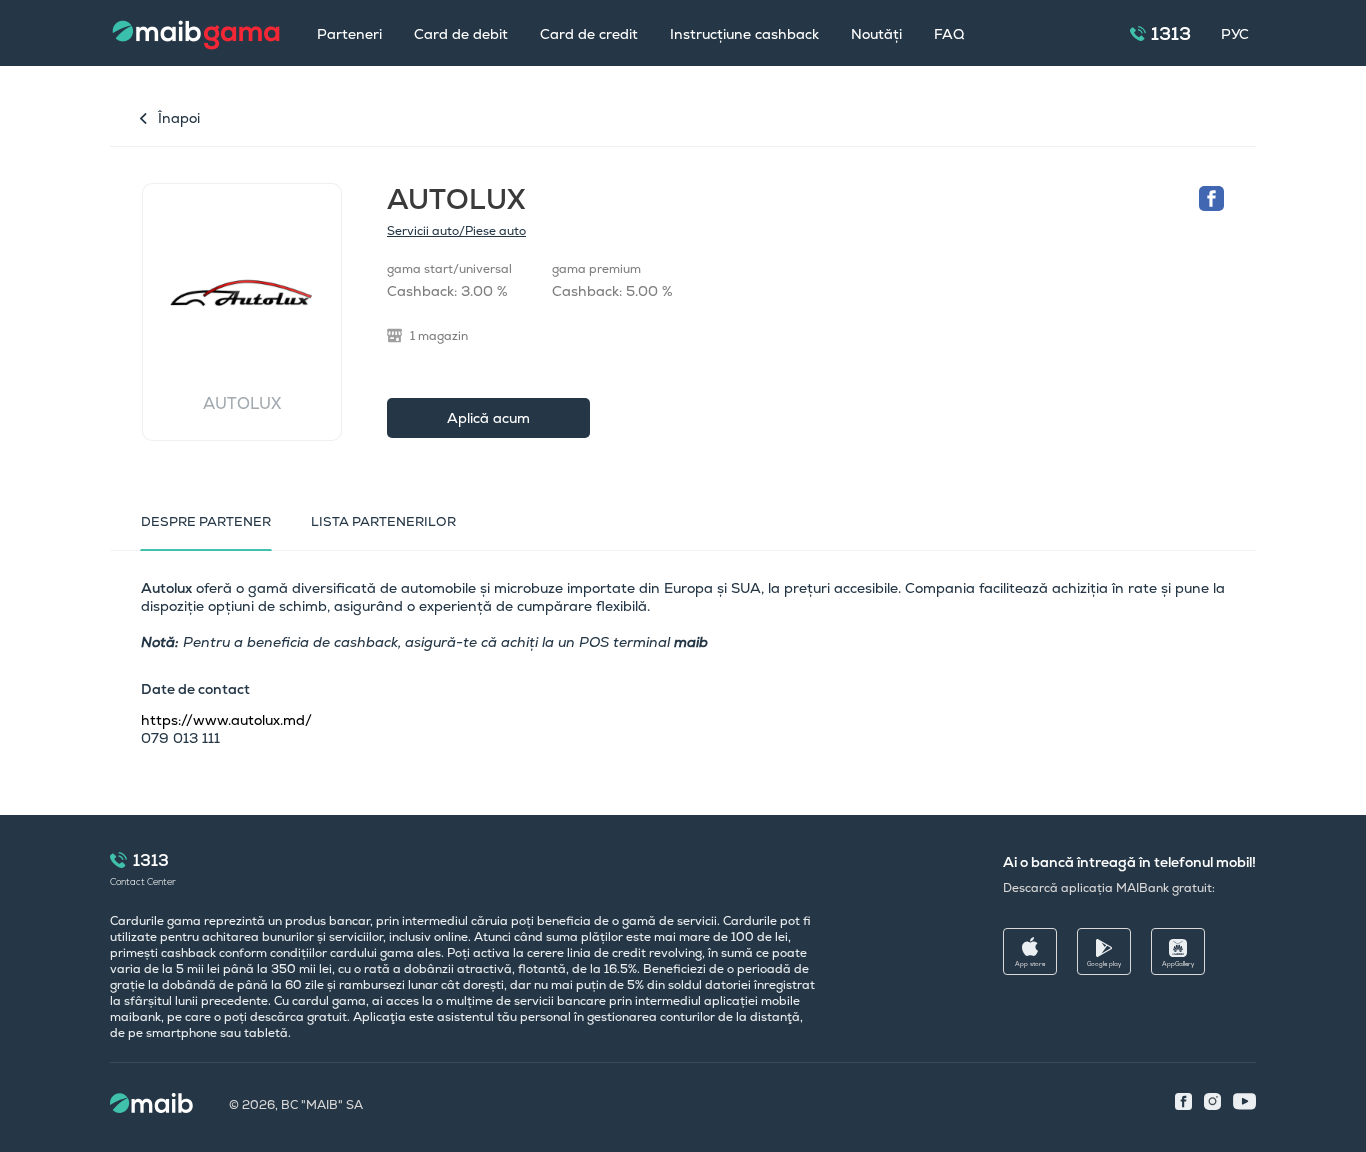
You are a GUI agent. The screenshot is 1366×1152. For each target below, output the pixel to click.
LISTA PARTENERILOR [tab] (383, 521)
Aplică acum (488, 418)
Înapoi (179, 118)
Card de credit (589, 34)
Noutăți (876, 34)
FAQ (949, 34)
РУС (1235, 34)
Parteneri (349, 34)
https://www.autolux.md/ (226, 720)
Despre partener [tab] (206, 521)
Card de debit (461, 34)
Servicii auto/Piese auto (456, 231)
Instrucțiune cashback (744, 34)
